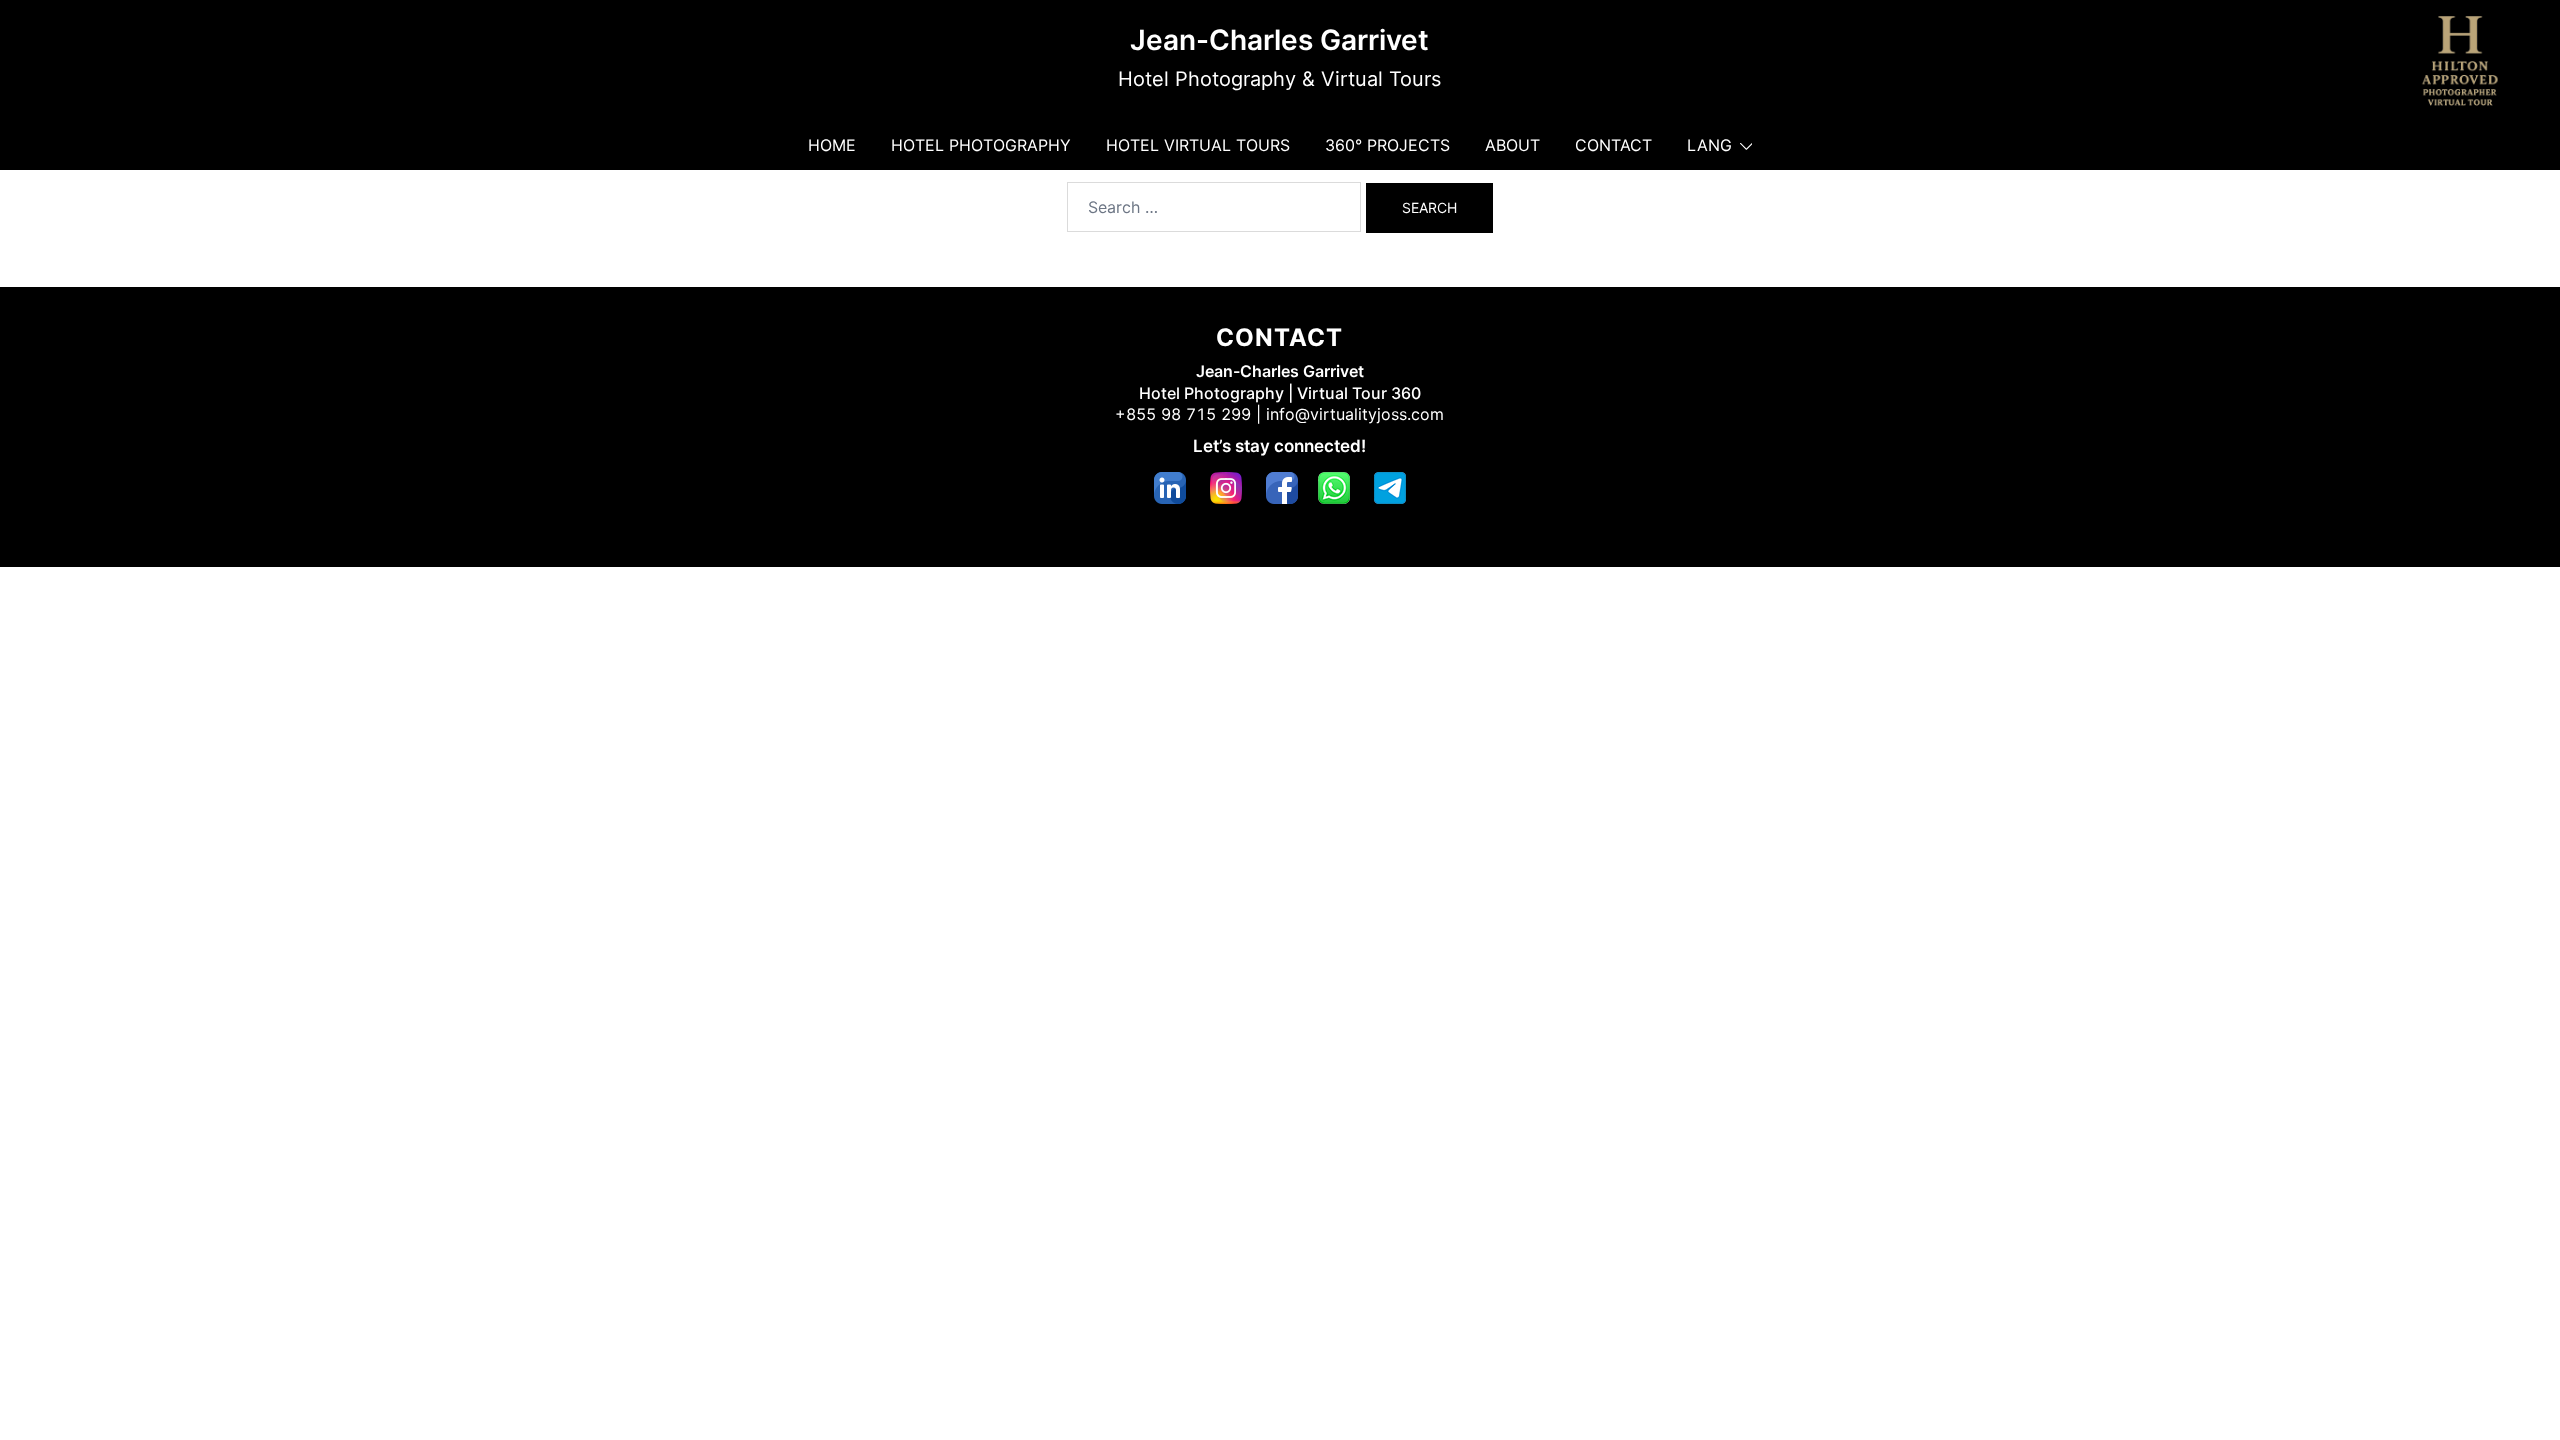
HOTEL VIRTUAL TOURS (1198, 145)
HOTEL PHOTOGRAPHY (981, 145)
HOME (832, 145)
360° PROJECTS (1387, 145)
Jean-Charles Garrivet (1279, 40)
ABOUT (1512, 145)
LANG (1709, 145)
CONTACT (1613, 145)
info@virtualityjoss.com (1355, 414)
